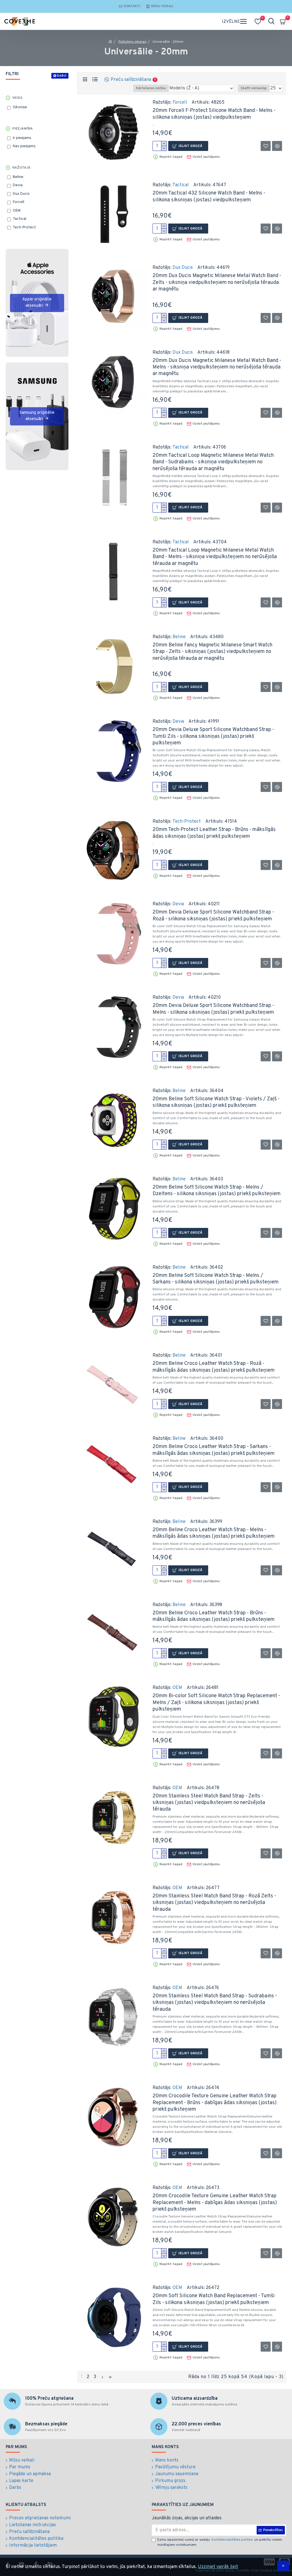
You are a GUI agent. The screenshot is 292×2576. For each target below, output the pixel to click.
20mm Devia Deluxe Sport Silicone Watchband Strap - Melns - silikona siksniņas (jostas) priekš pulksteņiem (213, 1009)
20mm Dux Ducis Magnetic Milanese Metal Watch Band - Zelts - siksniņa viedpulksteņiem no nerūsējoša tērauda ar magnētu (217, 282)
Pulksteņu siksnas (132, 42)
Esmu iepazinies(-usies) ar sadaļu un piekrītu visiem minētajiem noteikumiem (220, 2542)
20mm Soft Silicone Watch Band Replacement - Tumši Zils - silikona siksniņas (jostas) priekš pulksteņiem (214, 2299)
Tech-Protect (187, 822)
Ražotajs (21, 168)
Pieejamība (23, 129)
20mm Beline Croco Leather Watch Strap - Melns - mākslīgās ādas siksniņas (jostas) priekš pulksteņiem (214, 1533)
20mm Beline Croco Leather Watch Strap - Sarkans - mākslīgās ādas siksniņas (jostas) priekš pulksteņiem (214, 1450)
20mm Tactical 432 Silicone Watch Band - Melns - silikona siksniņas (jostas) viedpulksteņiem (209, 196)
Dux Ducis (183, 268)
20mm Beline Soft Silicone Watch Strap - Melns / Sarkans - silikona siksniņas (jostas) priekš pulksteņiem (216, 1279)
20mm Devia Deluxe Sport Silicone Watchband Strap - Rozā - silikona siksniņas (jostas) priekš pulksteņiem (213, 916)
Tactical (181, 185)
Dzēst (62, 76)
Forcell (180, 103)
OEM (177, 1688)
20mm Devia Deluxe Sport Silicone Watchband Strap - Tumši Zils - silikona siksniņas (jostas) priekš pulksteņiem (213, 736)
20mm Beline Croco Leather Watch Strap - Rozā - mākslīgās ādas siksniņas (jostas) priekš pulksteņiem (214, 1367)
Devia (178, 722)
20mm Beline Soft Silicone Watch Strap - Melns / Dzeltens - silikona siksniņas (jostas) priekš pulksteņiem (217, 1191)
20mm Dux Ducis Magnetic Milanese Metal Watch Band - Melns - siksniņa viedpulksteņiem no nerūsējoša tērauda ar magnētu (217, 367)
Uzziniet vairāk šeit (218, 2567)
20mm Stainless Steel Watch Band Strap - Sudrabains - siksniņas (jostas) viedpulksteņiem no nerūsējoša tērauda (215, 2003)
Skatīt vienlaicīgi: (254, 88)
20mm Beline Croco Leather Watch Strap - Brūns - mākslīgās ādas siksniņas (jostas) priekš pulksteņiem (214, 1616)
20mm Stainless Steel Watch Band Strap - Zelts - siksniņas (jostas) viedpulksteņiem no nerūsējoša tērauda (209, 1803)
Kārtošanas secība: (151, 88)
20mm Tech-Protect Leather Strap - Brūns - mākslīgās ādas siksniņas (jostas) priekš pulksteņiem (214, 833)
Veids (17, 98)
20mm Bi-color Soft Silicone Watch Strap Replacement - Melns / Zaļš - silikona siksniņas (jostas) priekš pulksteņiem (216, 1703)
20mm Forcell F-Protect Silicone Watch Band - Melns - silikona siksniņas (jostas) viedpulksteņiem (214, 114)
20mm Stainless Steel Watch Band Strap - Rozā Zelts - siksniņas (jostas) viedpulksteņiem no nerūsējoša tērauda (214, 1903)
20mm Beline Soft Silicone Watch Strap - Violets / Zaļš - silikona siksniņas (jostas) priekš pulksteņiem (216, 1102)
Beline (179, 637)
